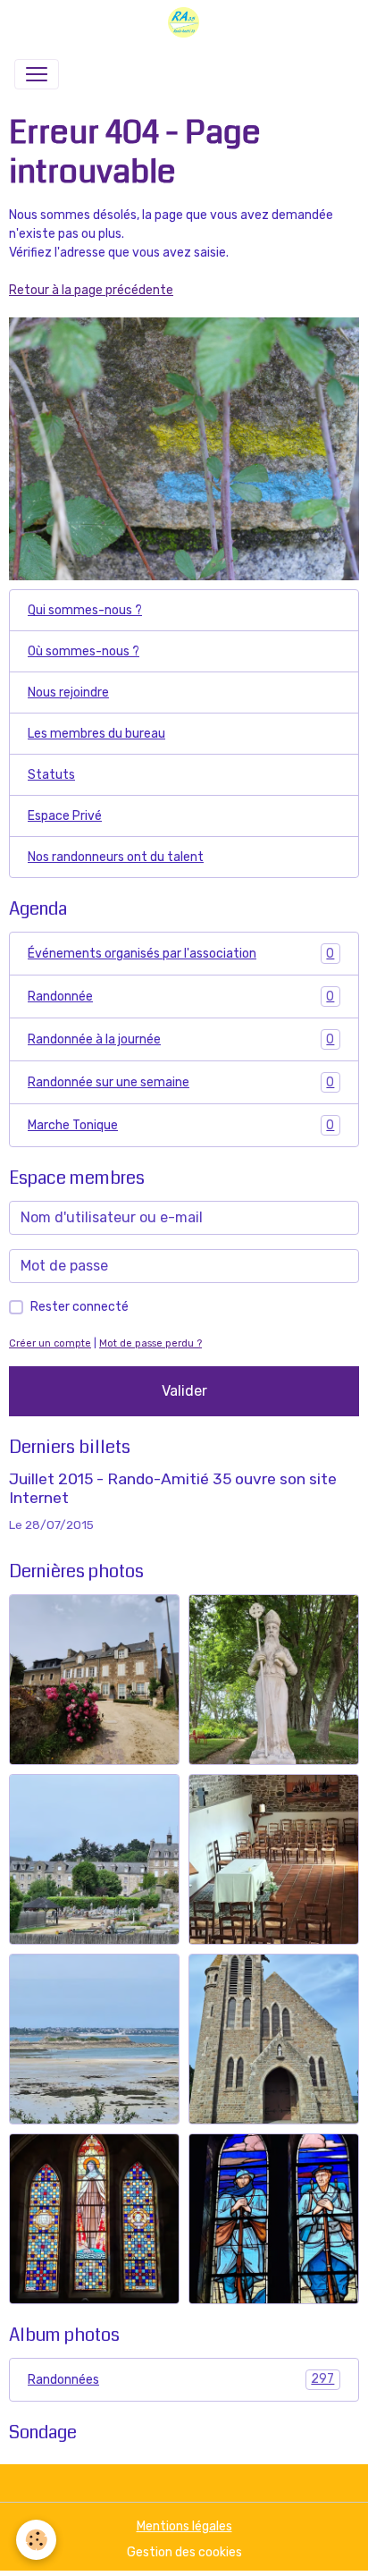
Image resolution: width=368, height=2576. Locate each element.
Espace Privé (65, 816)
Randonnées (181, 2379)
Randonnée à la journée (181, 1040)
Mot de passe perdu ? (151, 1343)
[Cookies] (36, 2540)
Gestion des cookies (184, 2552)
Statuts (51, 775)
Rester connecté (79, 1307)
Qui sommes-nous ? (85, 610)
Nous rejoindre (68, 693)
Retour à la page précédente (91, 290)
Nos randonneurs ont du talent (116, 857)
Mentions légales (184, 2526)
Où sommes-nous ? (84, 651)
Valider (184, 1391)
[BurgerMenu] (37, 74)
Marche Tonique (181, 1126)
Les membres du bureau (96, 734)
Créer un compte (50, 1343)
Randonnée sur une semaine (181, 1083)
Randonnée (181, 997)
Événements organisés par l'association (181, 954)
